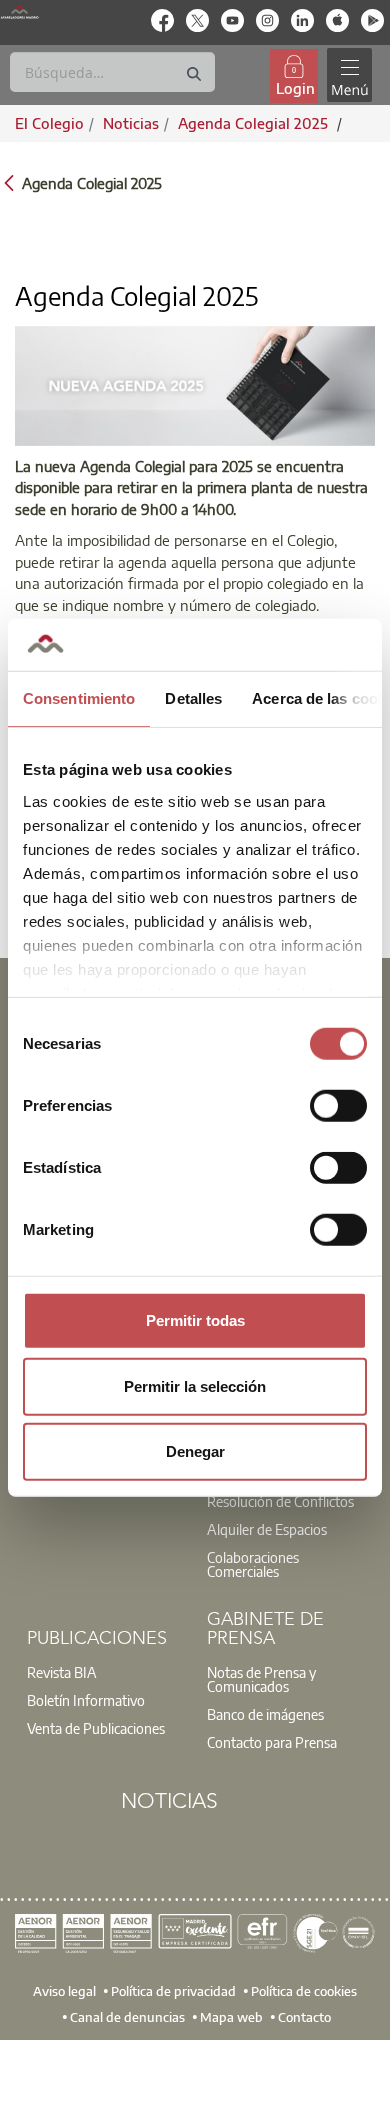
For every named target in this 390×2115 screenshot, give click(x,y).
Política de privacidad (173, 1991)
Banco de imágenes (265, 1714)
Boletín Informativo (86, 1700)
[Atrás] (9, 181)
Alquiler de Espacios (267, 1529)
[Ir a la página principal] (19, 12)
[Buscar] (194, 74)
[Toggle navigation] (349, 75)
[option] (285, 1501)
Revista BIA (62, 1672)
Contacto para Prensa (272, 1742)
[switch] (338, 1106)
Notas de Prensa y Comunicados (261, 1679)
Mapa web (231, 2017)
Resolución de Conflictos (280, 1501)
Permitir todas (195, 1320)
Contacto (304, 2017)
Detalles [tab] (193, 698)
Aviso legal (64, 1991)
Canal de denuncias (127, 2017)
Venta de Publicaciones (96, 1728)
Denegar (195, 1451)
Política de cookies (304, 1991)
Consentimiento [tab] (79, 698)
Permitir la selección (195, 1385)
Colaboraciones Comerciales (253, 1564)
